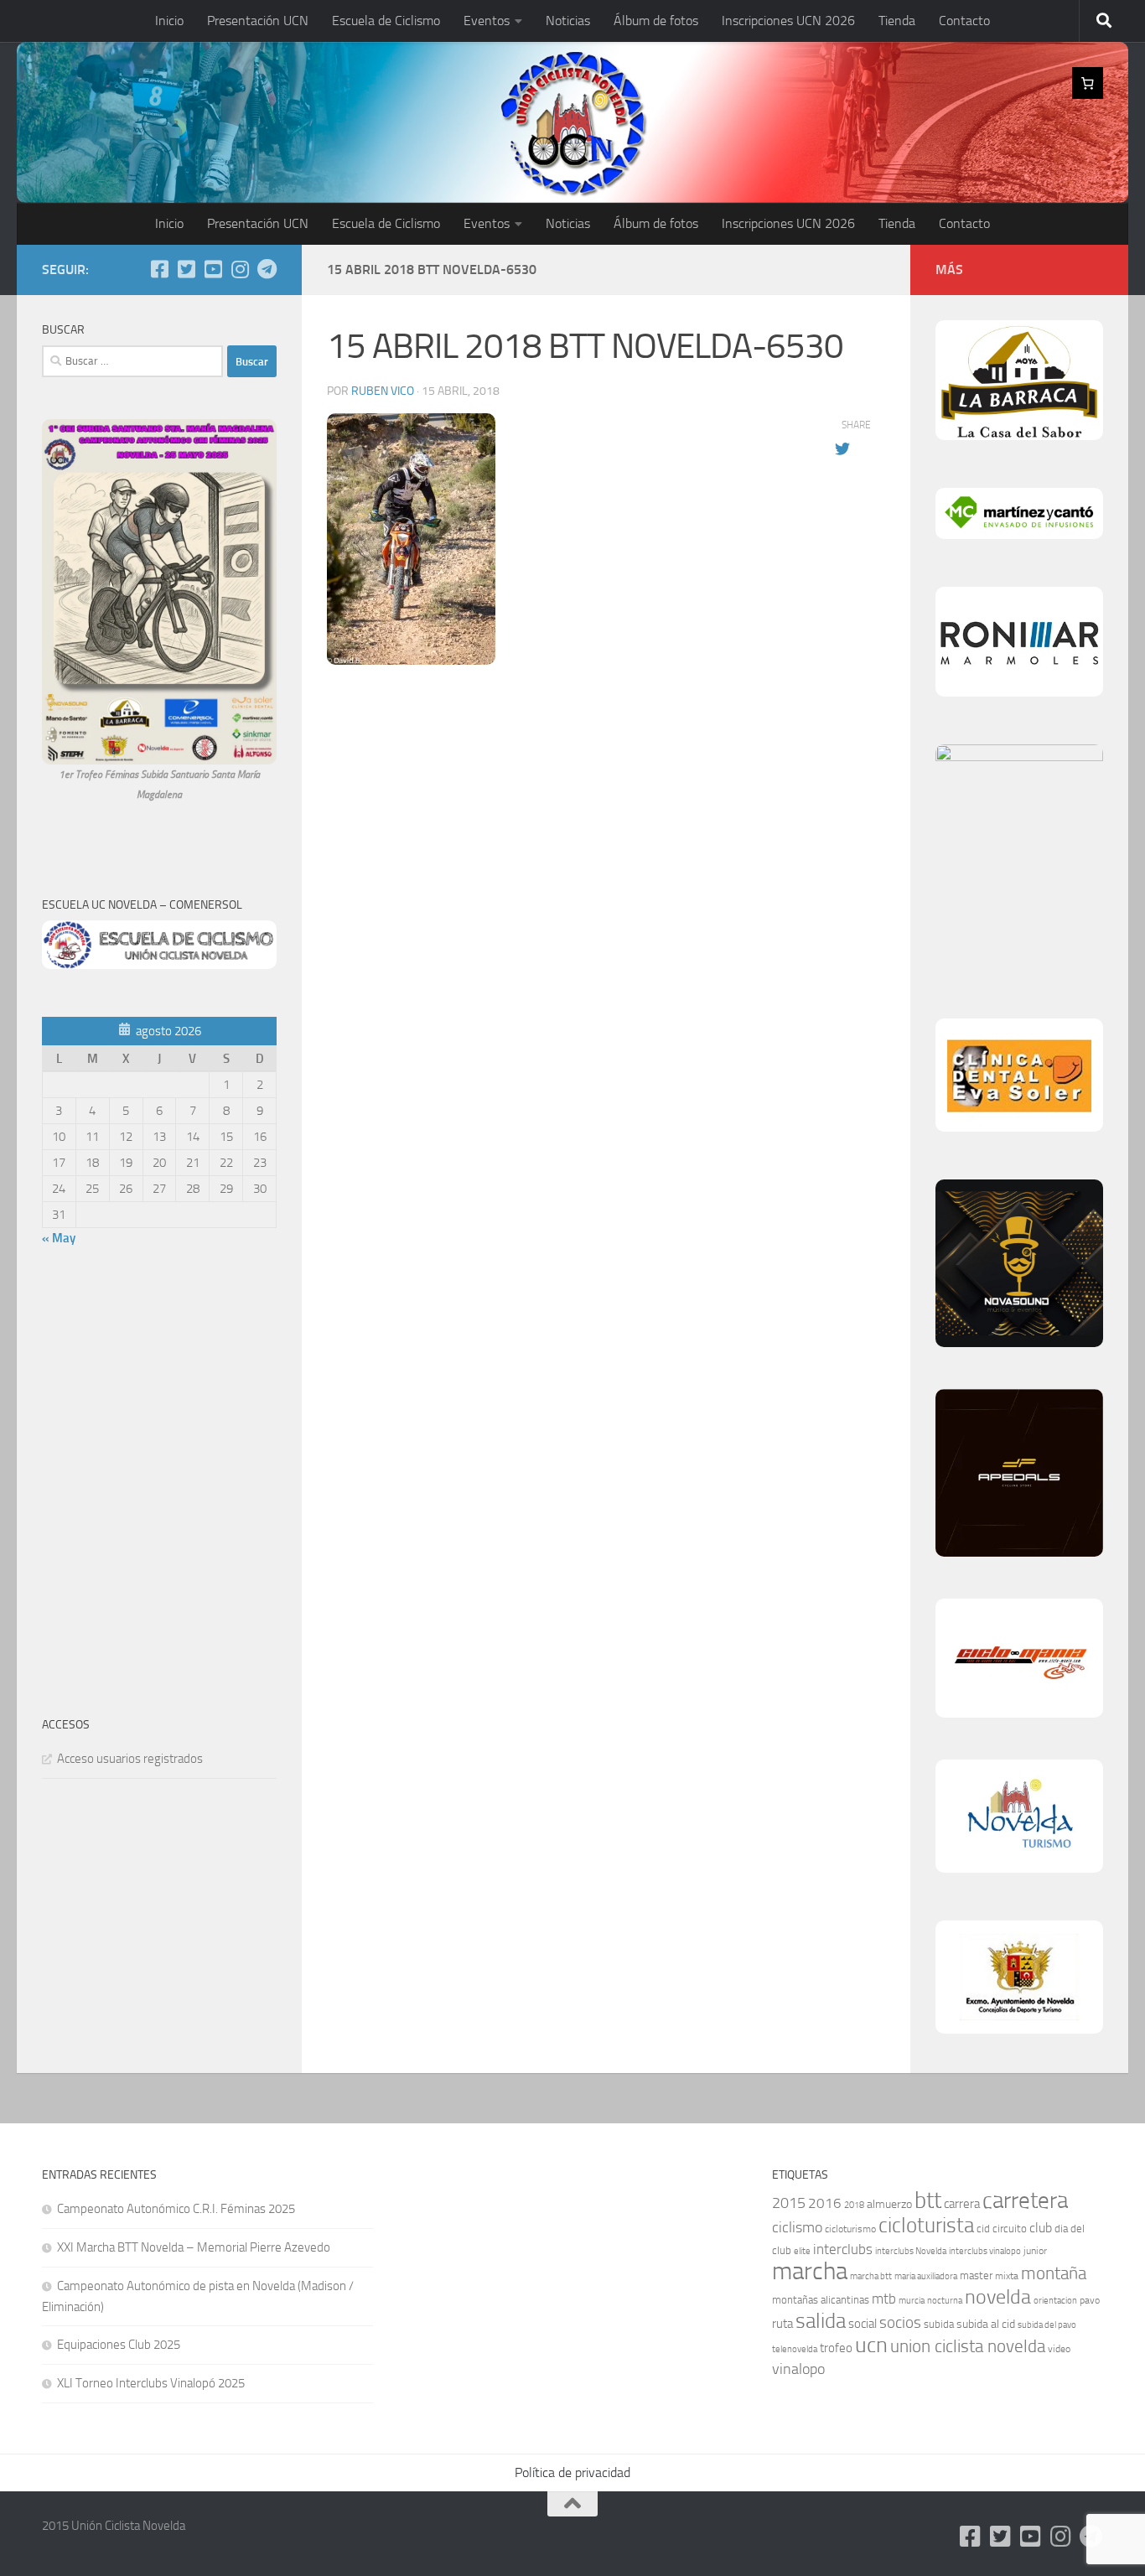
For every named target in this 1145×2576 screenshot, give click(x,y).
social (863, 2324)
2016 (825, 2203)
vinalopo (798, 2369)
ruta (782, 2324)
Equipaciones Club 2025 (119, 2345)
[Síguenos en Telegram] (267, 269)
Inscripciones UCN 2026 (788, 21)
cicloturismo (850, 2229)
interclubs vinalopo (985, 2251)
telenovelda (795, 2349)
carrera (962, 2204)
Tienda (897, 21)
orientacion (1055, 2301)
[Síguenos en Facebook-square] (159, 269)
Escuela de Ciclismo (386, 21)
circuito (1010, 2229)
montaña (1054, 2273)
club (1041, 2228)
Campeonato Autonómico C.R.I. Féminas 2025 (176, 2209)
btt (928, 2200)
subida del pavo (1047, 2325)
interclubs (843, 2249)
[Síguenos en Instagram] (240, 269)
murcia (912, 2301)
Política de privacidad (572, 2472)
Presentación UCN (258, 21)
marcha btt (871, 2276)
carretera (1025, 2200)
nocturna (945, 2301)
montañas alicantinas (821, 2300)
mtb (884, 2299)
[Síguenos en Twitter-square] (186, 269)
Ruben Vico (383, 391)
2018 (854, 2205)
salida (821, 2321)
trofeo (836, 2348)
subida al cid (986, 2324)
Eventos (487, 21)
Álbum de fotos (656, 21)
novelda (998, 2296)
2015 (789, 2203)
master (976, 2275)
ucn (871, 2345)
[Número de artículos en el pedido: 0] (1088, 83)
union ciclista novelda (968, 2346)
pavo (1090, 2300)
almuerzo (889, 2204)
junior (1035, 2251)
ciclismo (797, 2227)
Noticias (568, 21)
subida (939, 2324)
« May (59, 1238)
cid (983, 2229)
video (1059, 2349)
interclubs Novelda (911, 2251)
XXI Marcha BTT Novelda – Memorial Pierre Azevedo (194, 2247)
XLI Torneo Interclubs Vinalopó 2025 (151, 2383)
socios (900, 2322)
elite (802, 2251)
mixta (1007, 2276)
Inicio (169, 21)
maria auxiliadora (926, 2276)
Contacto (964, 21)
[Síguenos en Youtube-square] (213, 269)
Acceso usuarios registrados (130, 1759)
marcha (810, 2271)
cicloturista (926, 2225)
